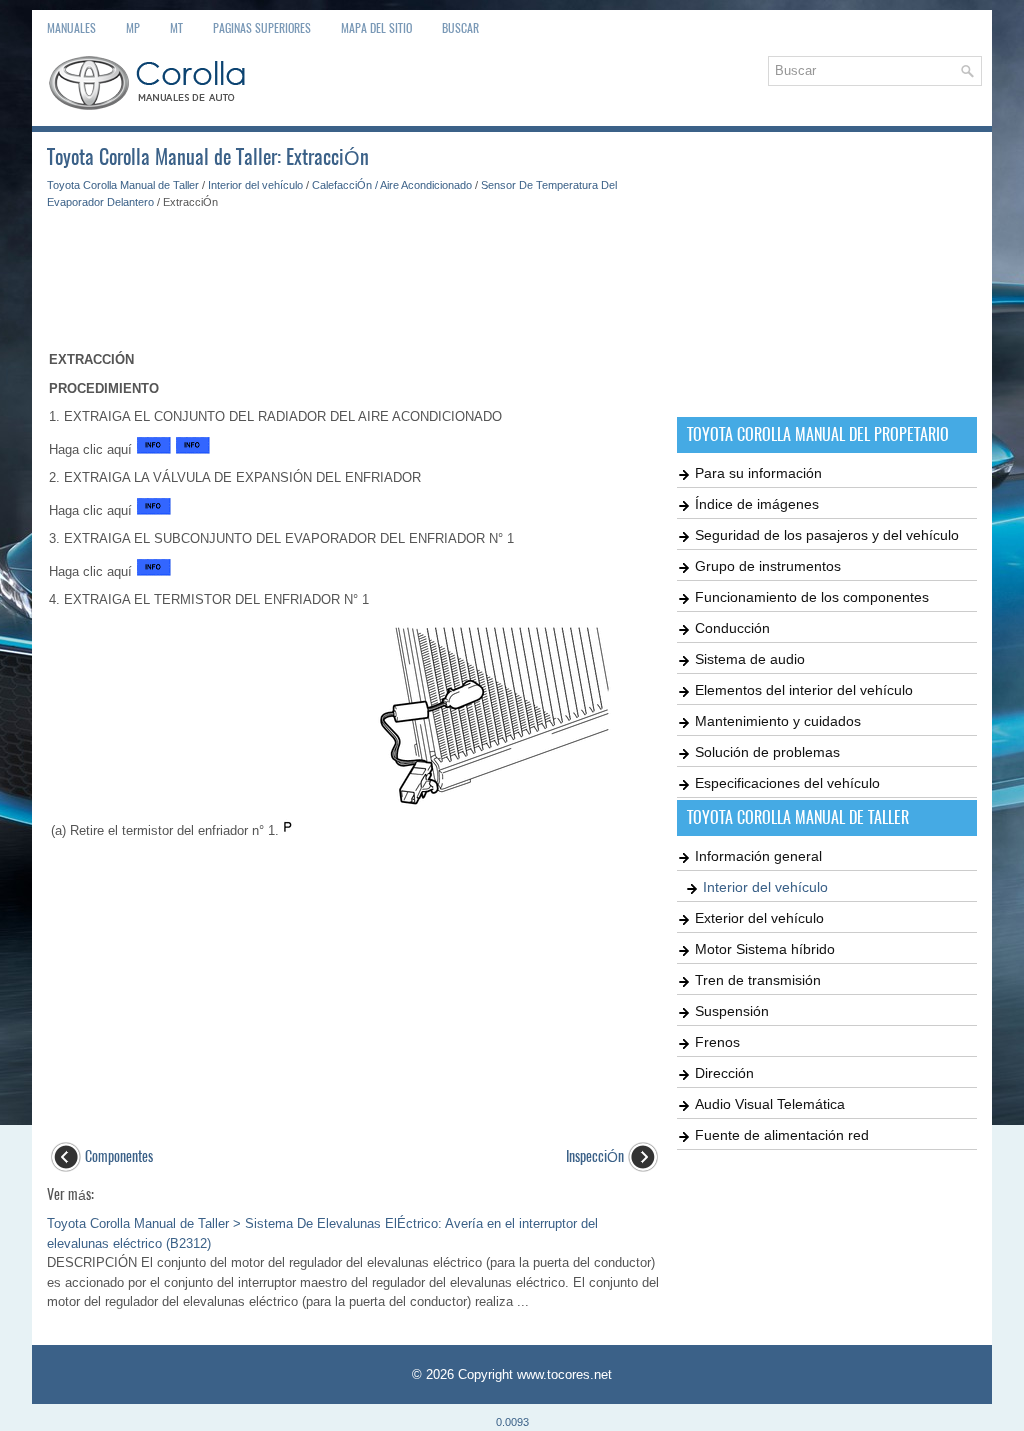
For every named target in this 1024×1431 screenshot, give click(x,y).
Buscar (460, 28)
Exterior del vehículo (759, 918)
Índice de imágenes (757, 504)
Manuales (71, 28)
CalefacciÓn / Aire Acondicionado (392, 185)
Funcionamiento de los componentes (812, 597)
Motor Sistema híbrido (765, 949)
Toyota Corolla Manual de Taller (123, 185)
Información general (758, 856)
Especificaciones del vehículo (787, 783)
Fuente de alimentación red (782, 1135)
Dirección (724, 1073)
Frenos (717, 1042)
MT (176, 28)
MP (133, 28)
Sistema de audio (750, 659)
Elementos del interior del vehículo (804, 690)
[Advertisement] (354, 270)
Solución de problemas (767, 752)
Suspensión (732, 1011)
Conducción (732, 628)
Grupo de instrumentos (768, 566)
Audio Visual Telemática (770, 1104)
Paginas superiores (262, 28)
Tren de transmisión (758, 980)
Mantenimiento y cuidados (778, 721)
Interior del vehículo (255, 185)
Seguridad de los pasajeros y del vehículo (827, 535)
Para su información (758, 473)
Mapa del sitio (376, 28)
